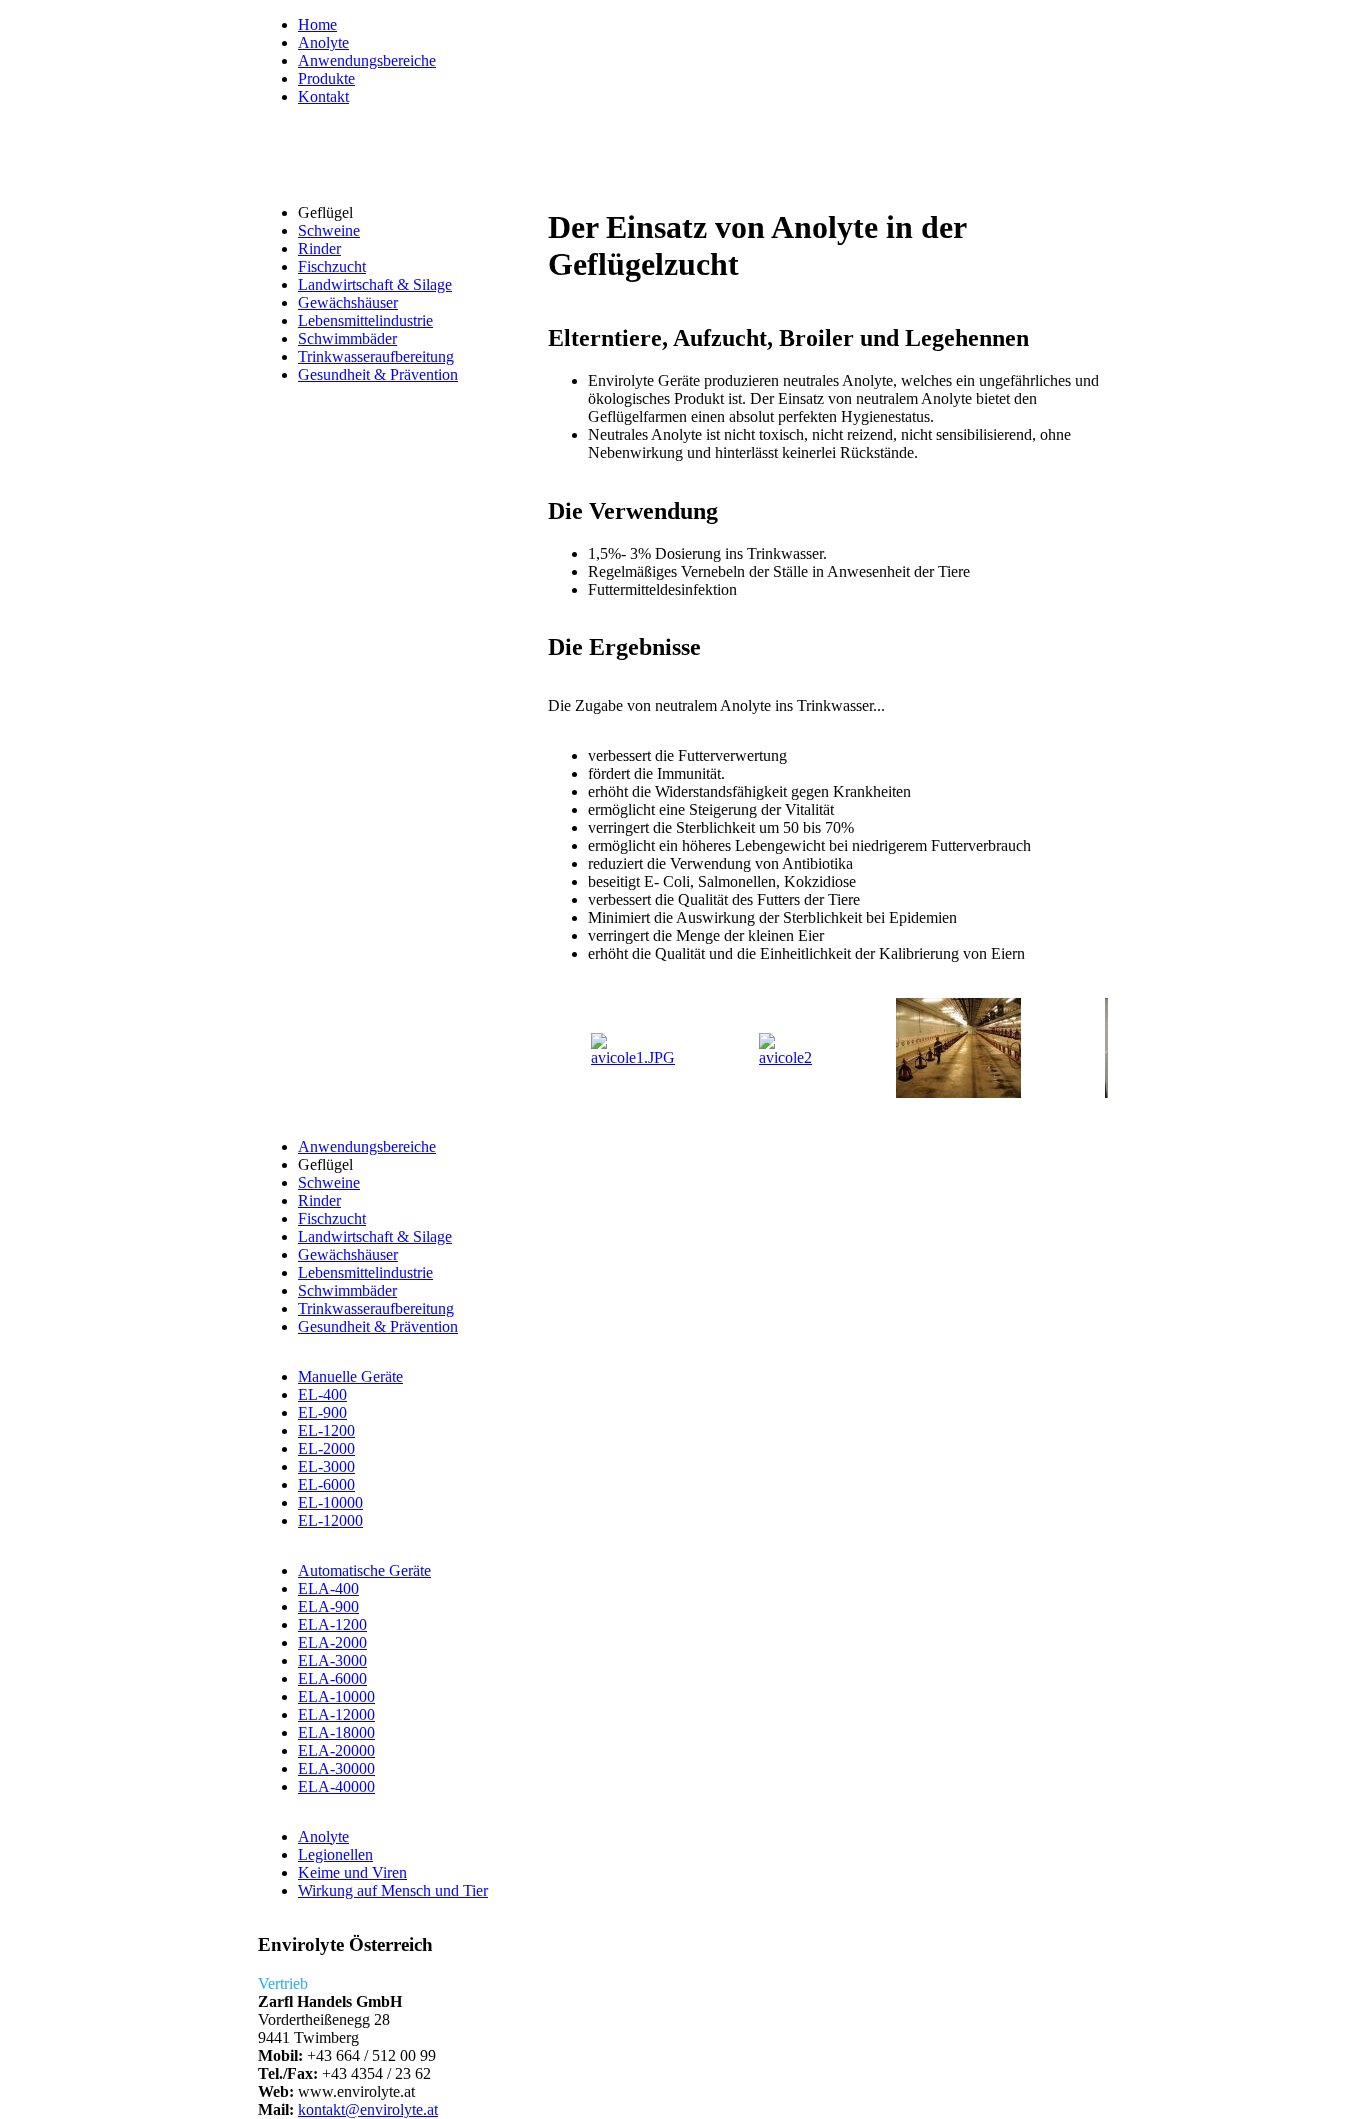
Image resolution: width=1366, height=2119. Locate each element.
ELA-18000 (336, 1732)
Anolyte (323, 42)
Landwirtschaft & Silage (375, 284)
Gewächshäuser (348, 302)
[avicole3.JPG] (958, 1092)
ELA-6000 (332, 1678)
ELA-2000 (332, 1642)
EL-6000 (326, 1484)
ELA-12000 (336, 1714)
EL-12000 (330, 1520)
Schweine (329, 230)
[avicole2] (785, 1057)
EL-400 (322, 1394)
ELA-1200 (332, 1624)
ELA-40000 (336, 1786)
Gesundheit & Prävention (378, 374)
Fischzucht (332, 266)
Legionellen (335, 1854)
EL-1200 (326, 1430)
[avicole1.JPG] (633, 1057)
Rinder (319, 248)
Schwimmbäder (347, 338)
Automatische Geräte (364, 1570)
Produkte (326, 78)
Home (317, 24)
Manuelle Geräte (350, 1376)
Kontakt (323, 96)
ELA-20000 (336, 1750)
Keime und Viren (352, 1872)
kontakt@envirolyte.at (368, 2109)
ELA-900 (328, 1606)
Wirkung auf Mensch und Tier (393, 1890)
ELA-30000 (336, 1768)
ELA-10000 (336, 1696)
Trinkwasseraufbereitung (376, 356)
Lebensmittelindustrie (365, 320)
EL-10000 (330, 1502)
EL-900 (322, 1412)
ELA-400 (328, 1588)
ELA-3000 (332, 1660)
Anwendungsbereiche (367, 60)
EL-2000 (326, 1448)
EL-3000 (326, 1466)
